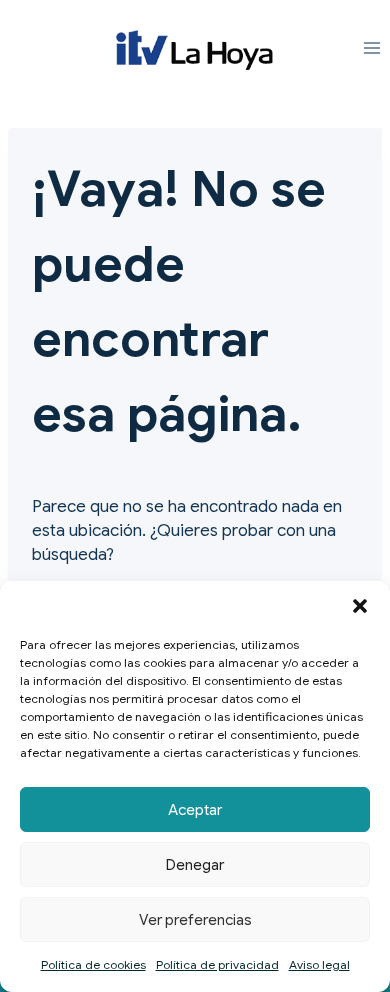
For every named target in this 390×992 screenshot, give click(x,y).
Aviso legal (319, 964)
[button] (360, 606)
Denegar (195, 865)
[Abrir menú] (371, 48)
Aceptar (195, 810)
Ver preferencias (195, 920)
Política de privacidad (217, 964)
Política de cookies (93, 964)
